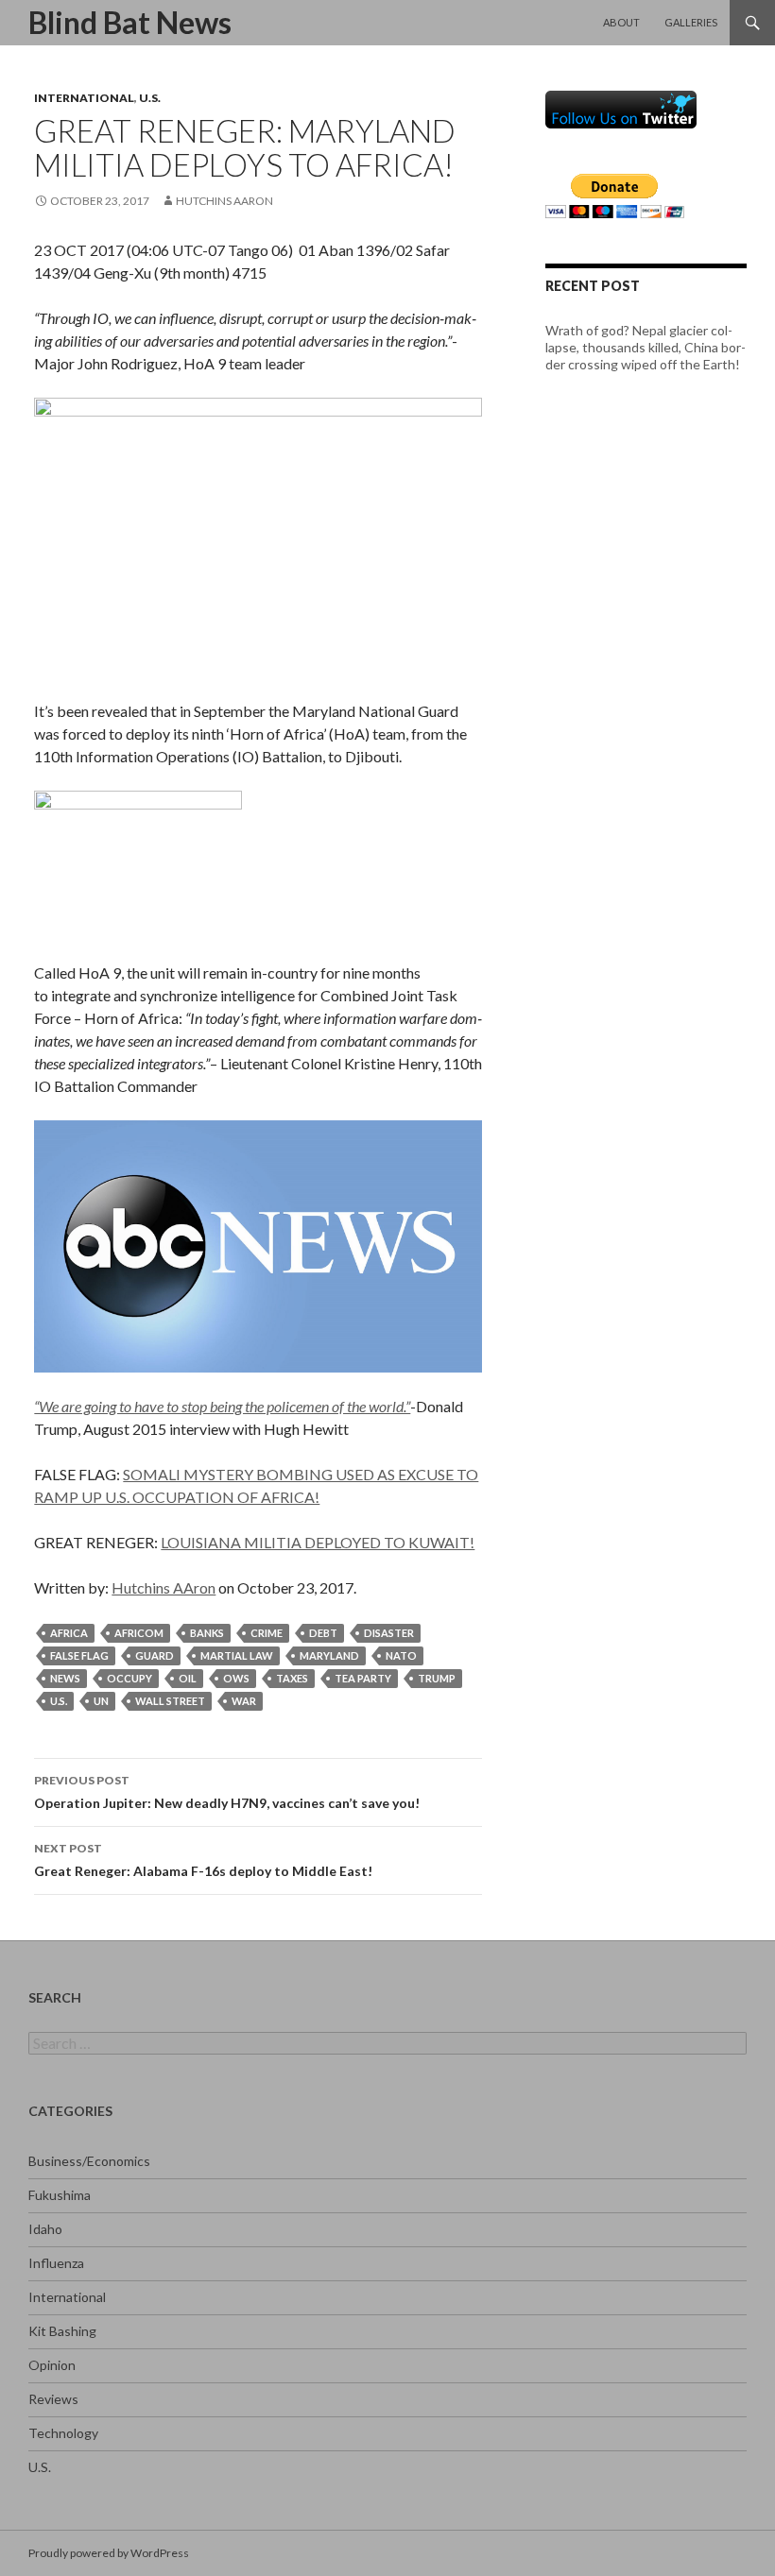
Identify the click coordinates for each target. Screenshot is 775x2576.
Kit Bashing (62, 2331)
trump (437, 1678)
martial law (237, 1655)
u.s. (59, 1701)
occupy (129, 1678)
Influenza (56, 2263)
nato (401, 1655)
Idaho (45, 2229)
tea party (363, 1678)
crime (267, 1633)
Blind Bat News (130, 22)
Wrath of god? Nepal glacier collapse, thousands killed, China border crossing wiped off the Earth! (646, 347)
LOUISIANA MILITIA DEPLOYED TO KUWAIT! (318, 1542)
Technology (63, 2433)
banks (207, 1633)
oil (188, 1678)
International (84, 98)
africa (69, 1633)
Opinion (52, 2365)
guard (155, 1655)
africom (139, 1633)
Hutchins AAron (224, 201)
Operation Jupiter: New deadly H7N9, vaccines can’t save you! (227, 1792)
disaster (389, 1633)
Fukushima (60, 2195)
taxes (292, 1678)
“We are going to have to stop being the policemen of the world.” (222, 1406)
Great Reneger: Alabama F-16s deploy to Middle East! (203, 1860)
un (101, 1701)
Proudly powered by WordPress (109, 2553)
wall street (170, 1701)
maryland (329, 1655)
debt (323, 1633)
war (244, 1701)
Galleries (691, 22)
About (621, 22)
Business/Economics (89, 2161)
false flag (79, 1655)
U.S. (150, 98)
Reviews (53, 2399)
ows (236, 1678)
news (65, 1678)
